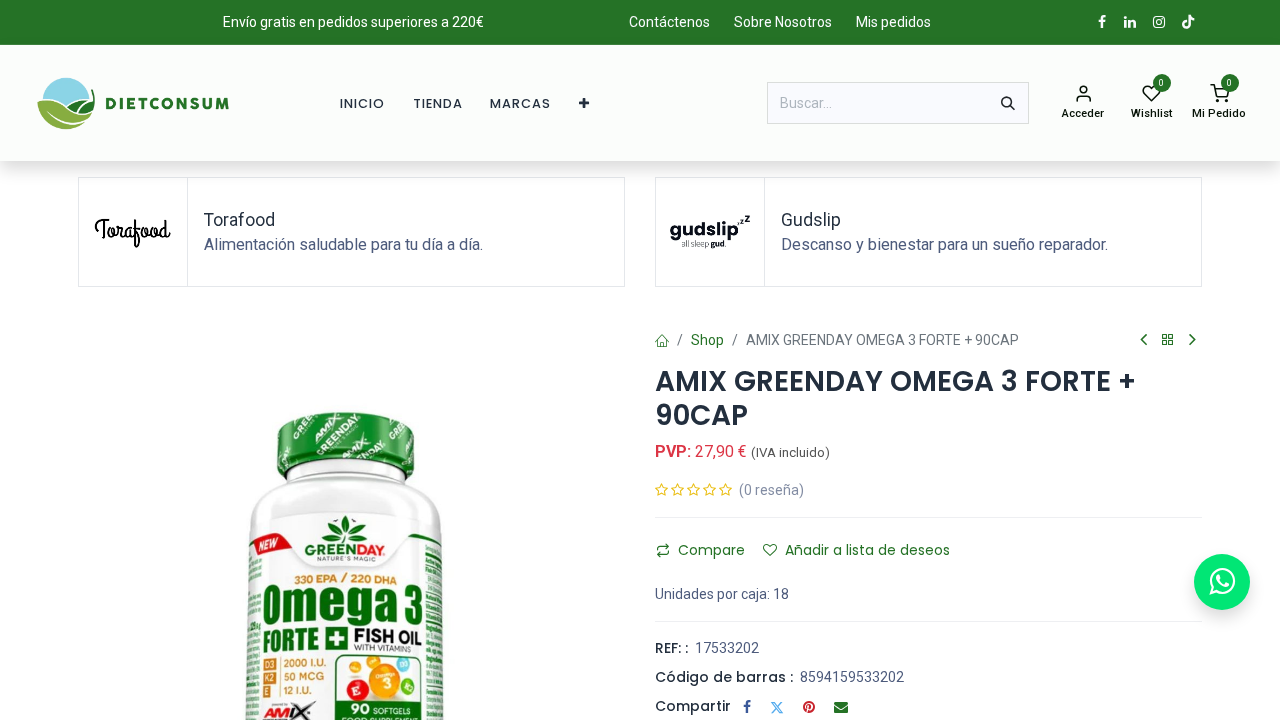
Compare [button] (711, 550)
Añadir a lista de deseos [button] (867, 550)
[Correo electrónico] (841, 707)
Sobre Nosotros (783, 22)
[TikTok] (1188, 22)
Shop (707, 340)
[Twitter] (777, 707)
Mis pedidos (893, 22)
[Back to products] (1168, 340)
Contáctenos (669, 22)
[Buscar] (1008, 103)
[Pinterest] (809, 707)
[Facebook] (747, 707)
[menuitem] (362, 103)
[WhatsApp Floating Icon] (1222, 582)
